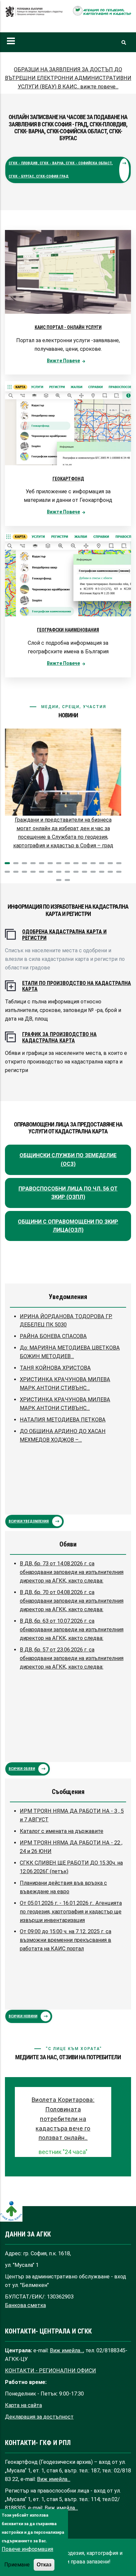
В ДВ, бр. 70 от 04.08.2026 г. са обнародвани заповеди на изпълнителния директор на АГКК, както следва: (72, 1601)
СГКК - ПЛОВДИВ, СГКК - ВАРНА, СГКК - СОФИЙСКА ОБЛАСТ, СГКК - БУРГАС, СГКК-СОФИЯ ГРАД (61, 170)
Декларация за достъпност (39, 2417)
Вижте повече (63, 361)
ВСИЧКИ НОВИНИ (23, 2016)
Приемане (17, 2565)
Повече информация (27, 2549)
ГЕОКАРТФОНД (68, 479)
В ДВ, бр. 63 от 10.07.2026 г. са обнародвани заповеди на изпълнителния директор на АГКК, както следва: (72, 1630)
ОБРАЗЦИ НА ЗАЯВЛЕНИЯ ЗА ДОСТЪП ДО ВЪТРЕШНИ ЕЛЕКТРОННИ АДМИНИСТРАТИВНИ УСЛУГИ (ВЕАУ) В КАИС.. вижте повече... (68, 78)
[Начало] (34, 15)
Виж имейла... (67, 2350)
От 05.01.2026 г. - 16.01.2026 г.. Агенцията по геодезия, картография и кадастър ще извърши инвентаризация (71, 1912)
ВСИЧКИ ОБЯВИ (22, 1769)
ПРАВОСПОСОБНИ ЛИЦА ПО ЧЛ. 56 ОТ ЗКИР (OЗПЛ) (68, 1193)
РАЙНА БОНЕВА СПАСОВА (53, 1336)
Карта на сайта (23, 2405)
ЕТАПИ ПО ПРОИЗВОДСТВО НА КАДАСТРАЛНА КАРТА (77, 986)
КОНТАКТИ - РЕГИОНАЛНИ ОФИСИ (51, 2371)
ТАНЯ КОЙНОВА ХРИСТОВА (55, 1368)
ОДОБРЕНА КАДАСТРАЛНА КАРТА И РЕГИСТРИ (64, 935)
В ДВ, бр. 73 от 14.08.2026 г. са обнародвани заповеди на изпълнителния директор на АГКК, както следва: (72, 1572)
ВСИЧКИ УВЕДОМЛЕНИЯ (29, 1521)
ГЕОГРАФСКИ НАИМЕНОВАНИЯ (68, 630)
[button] (7, 863)
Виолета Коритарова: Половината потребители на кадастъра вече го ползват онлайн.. (63, 2119)
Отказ (44, 2564)
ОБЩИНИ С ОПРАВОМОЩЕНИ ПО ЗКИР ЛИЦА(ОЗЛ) (68, 1226)
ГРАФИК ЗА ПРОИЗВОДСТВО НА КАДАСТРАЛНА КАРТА (59, 1037)
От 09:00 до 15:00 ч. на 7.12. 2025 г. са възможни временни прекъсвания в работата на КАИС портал (66, 1940)
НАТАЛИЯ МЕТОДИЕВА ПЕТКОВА (63, 1420)
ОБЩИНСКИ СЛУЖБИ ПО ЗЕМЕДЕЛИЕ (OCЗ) (68, 1160)
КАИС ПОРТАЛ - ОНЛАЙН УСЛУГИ (68, 327)
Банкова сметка (25, 2305)
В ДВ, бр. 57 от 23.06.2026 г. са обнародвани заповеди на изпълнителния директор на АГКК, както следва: (72, 1658)
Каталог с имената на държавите (62, 1831)
